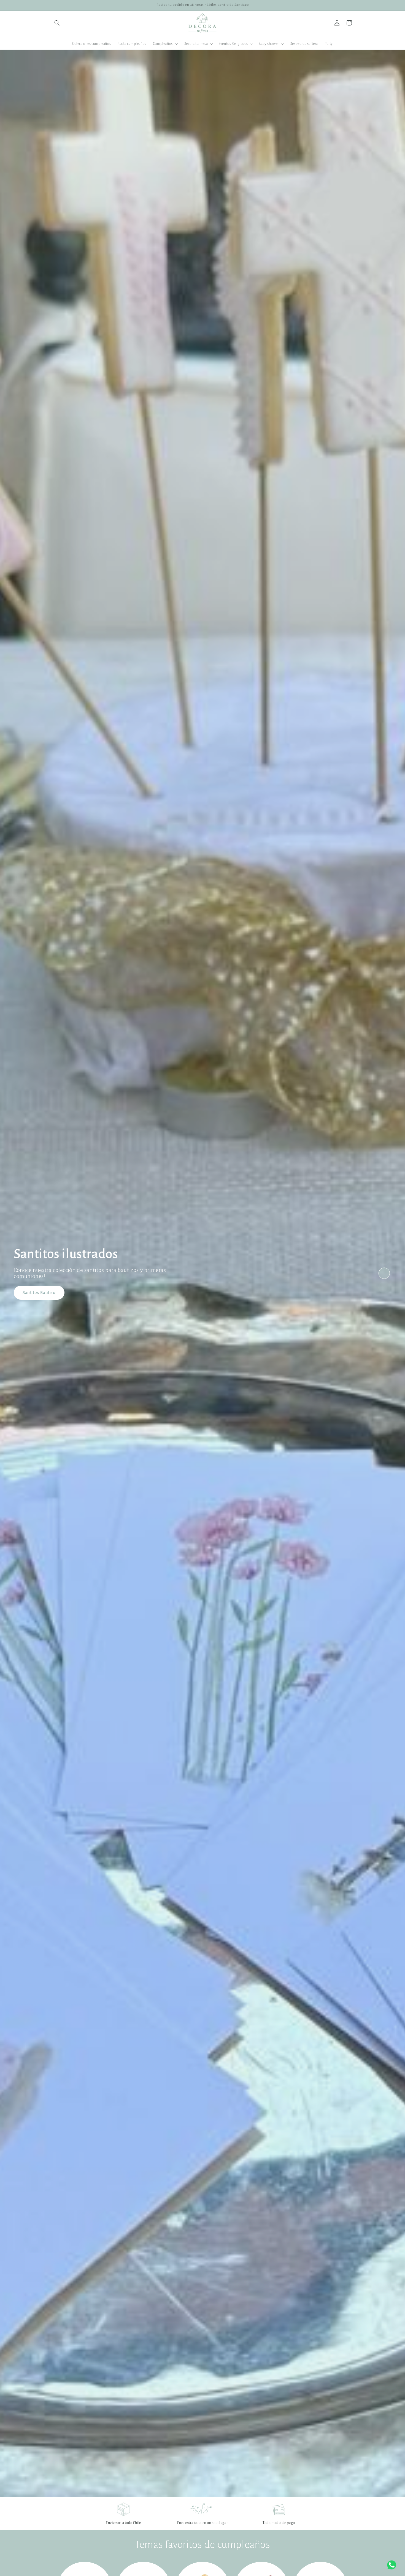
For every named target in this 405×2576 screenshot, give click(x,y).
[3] (384, 1287)
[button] (57, 23)
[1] (384, 1259)
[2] (384, 1273)
